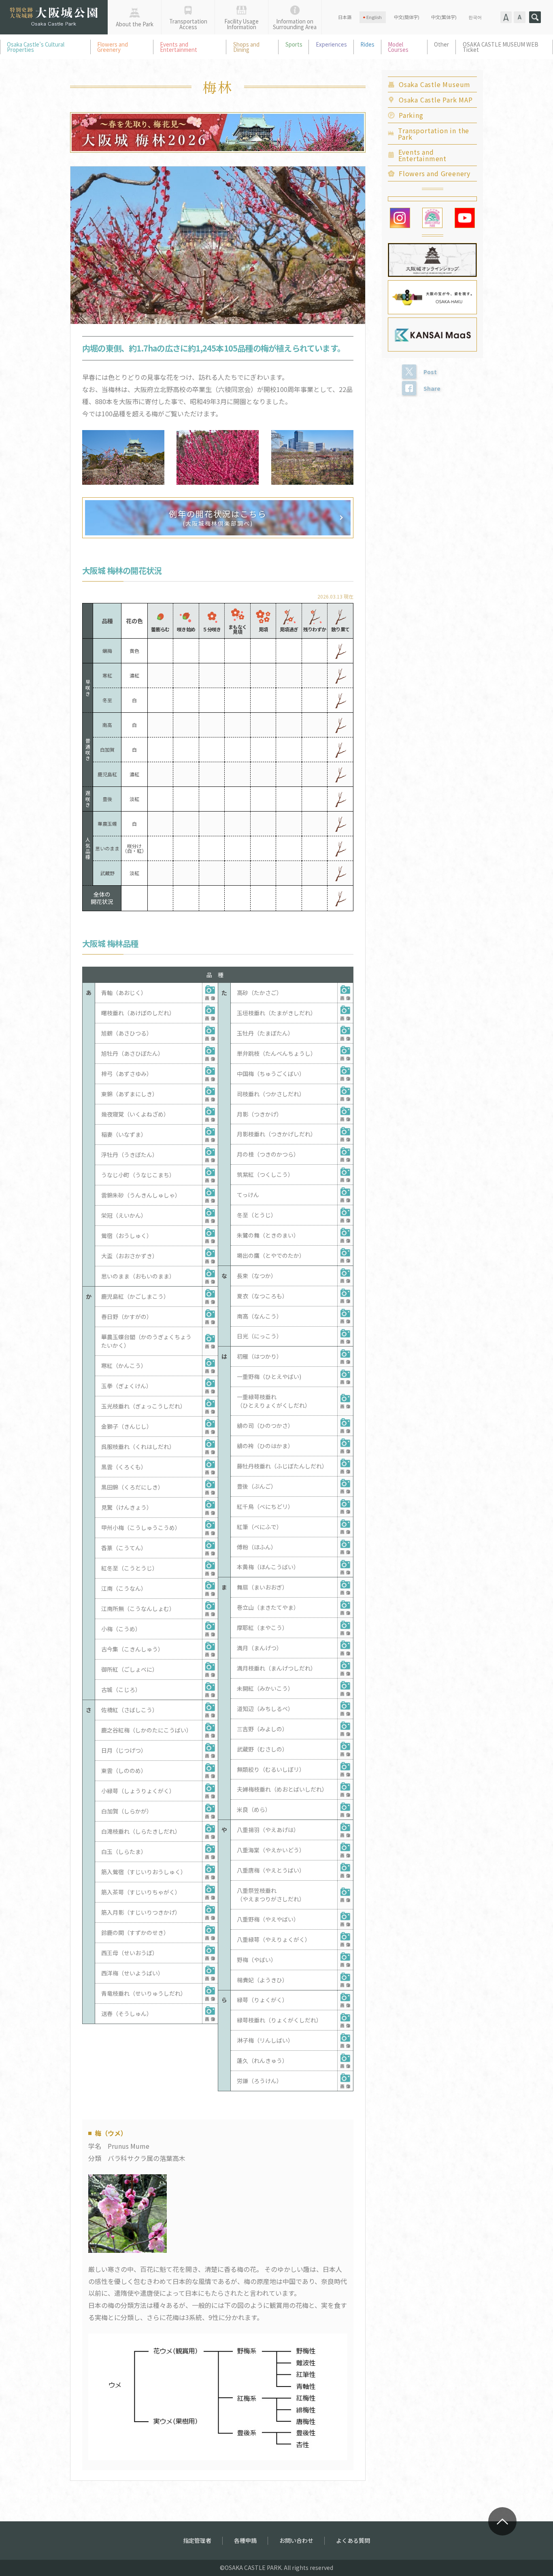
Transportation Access (188, 24)
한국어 (475, 17)
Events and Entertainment (179, 47)
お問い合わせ (296, 2540)
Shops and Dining (246, 47)
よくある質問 (353, 2540)
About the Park (135, 24)
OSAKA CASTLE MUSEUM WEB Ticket (501, 47)
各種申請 (245, 2540)
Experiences (331, 44)
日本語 (345, 17)
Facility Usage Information (241, 24)
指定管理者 (197, 2540)
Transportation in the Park (434, 134)
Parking (411, 115)
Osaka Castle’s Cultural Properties (36, 47)
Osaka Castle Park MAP (436, 100)
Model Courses (398, 47)
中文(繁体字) (444, 17)
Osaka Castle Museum (435, 84)
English (374, 17)
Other (441, 44)
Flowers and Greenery (113, 47)
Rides (367, 44)
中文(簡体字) (407, 17)
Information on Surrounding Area (295, 24)
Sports (294, 44)
